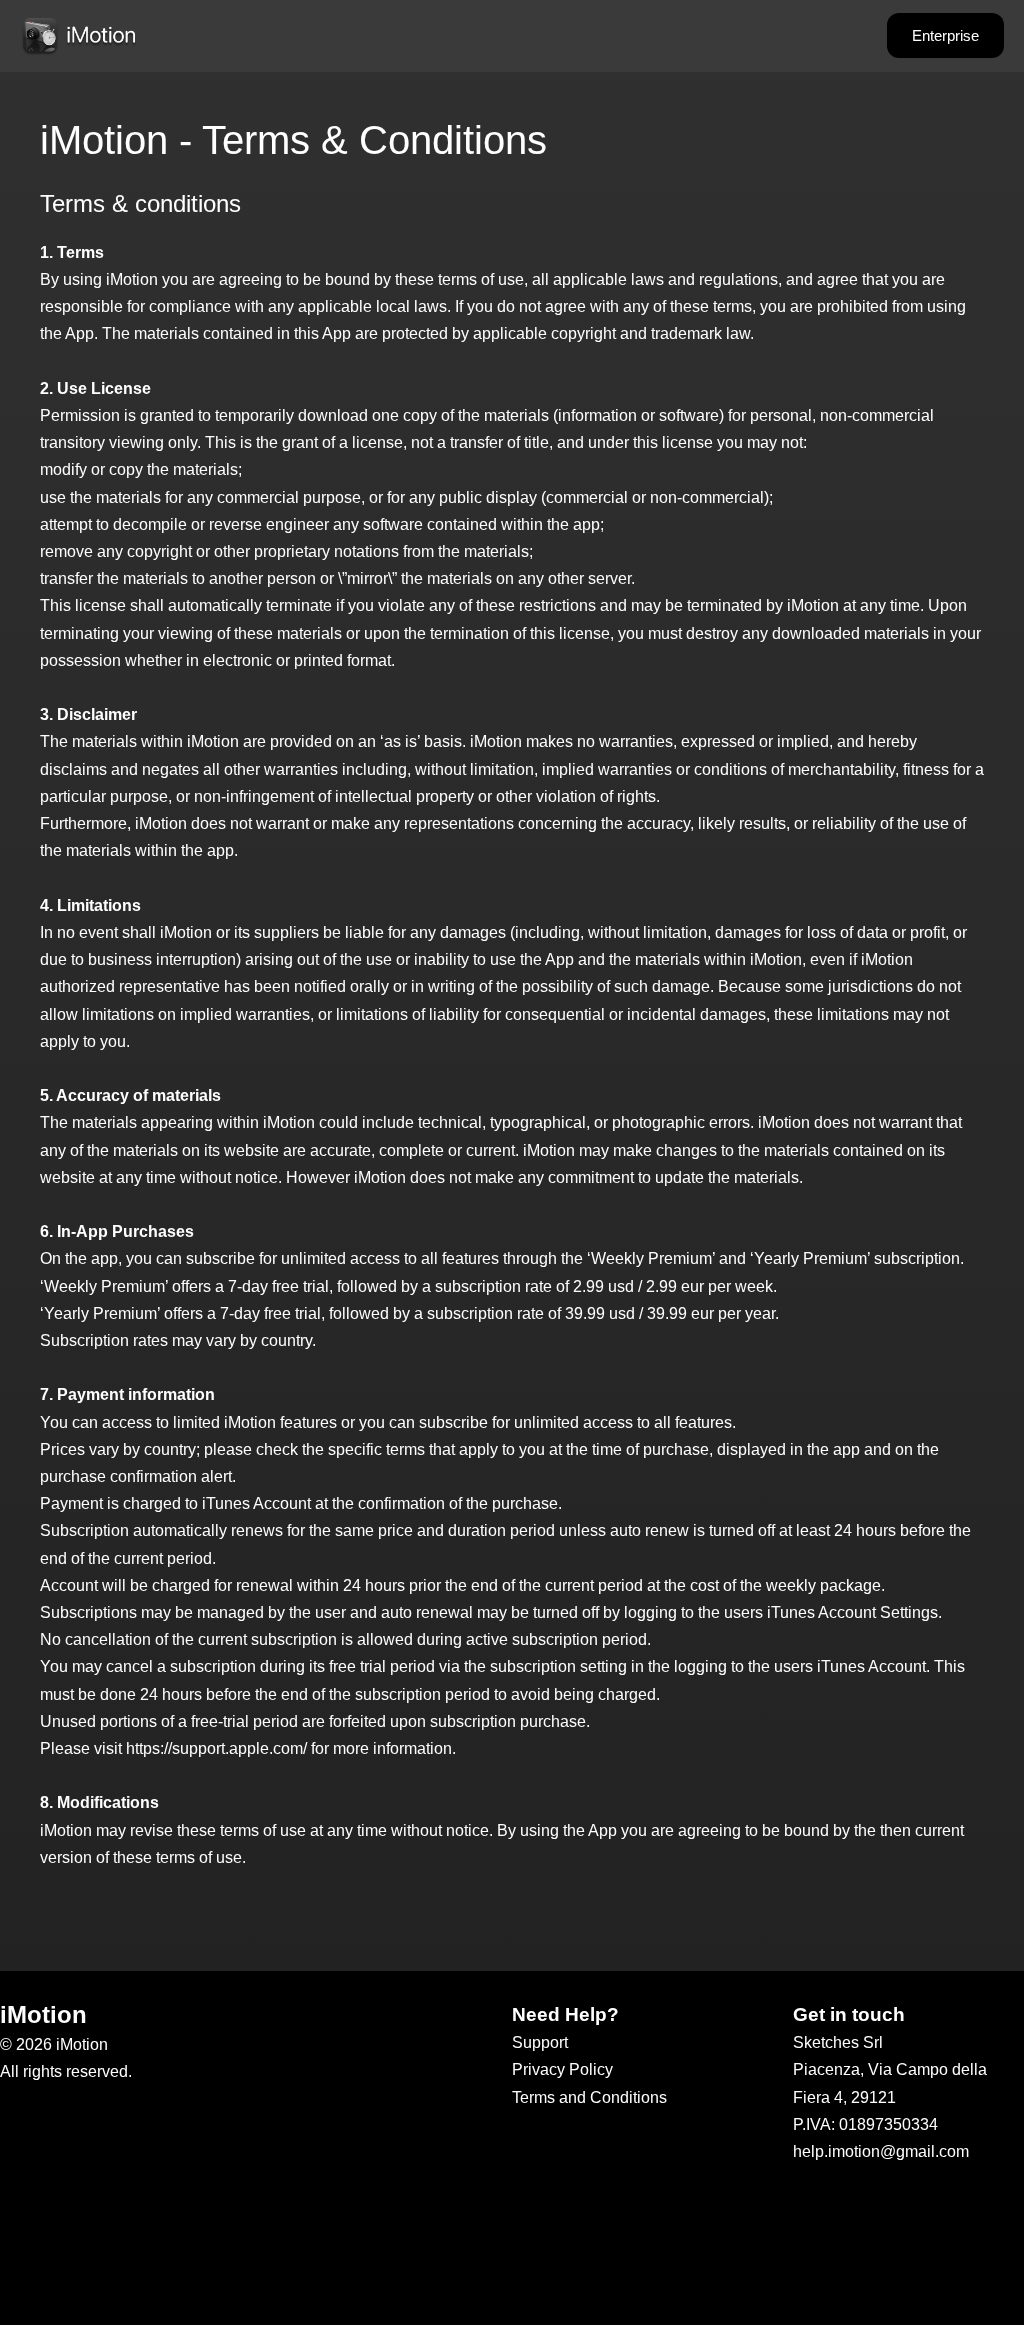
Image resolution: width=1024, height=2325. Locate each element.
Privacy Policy (562, 2069)
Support (540, 2042)
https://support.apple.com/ (216, 1748)
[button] (945, 35)
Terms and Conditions (589, 2097)
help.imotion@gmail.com (881, 2151)
